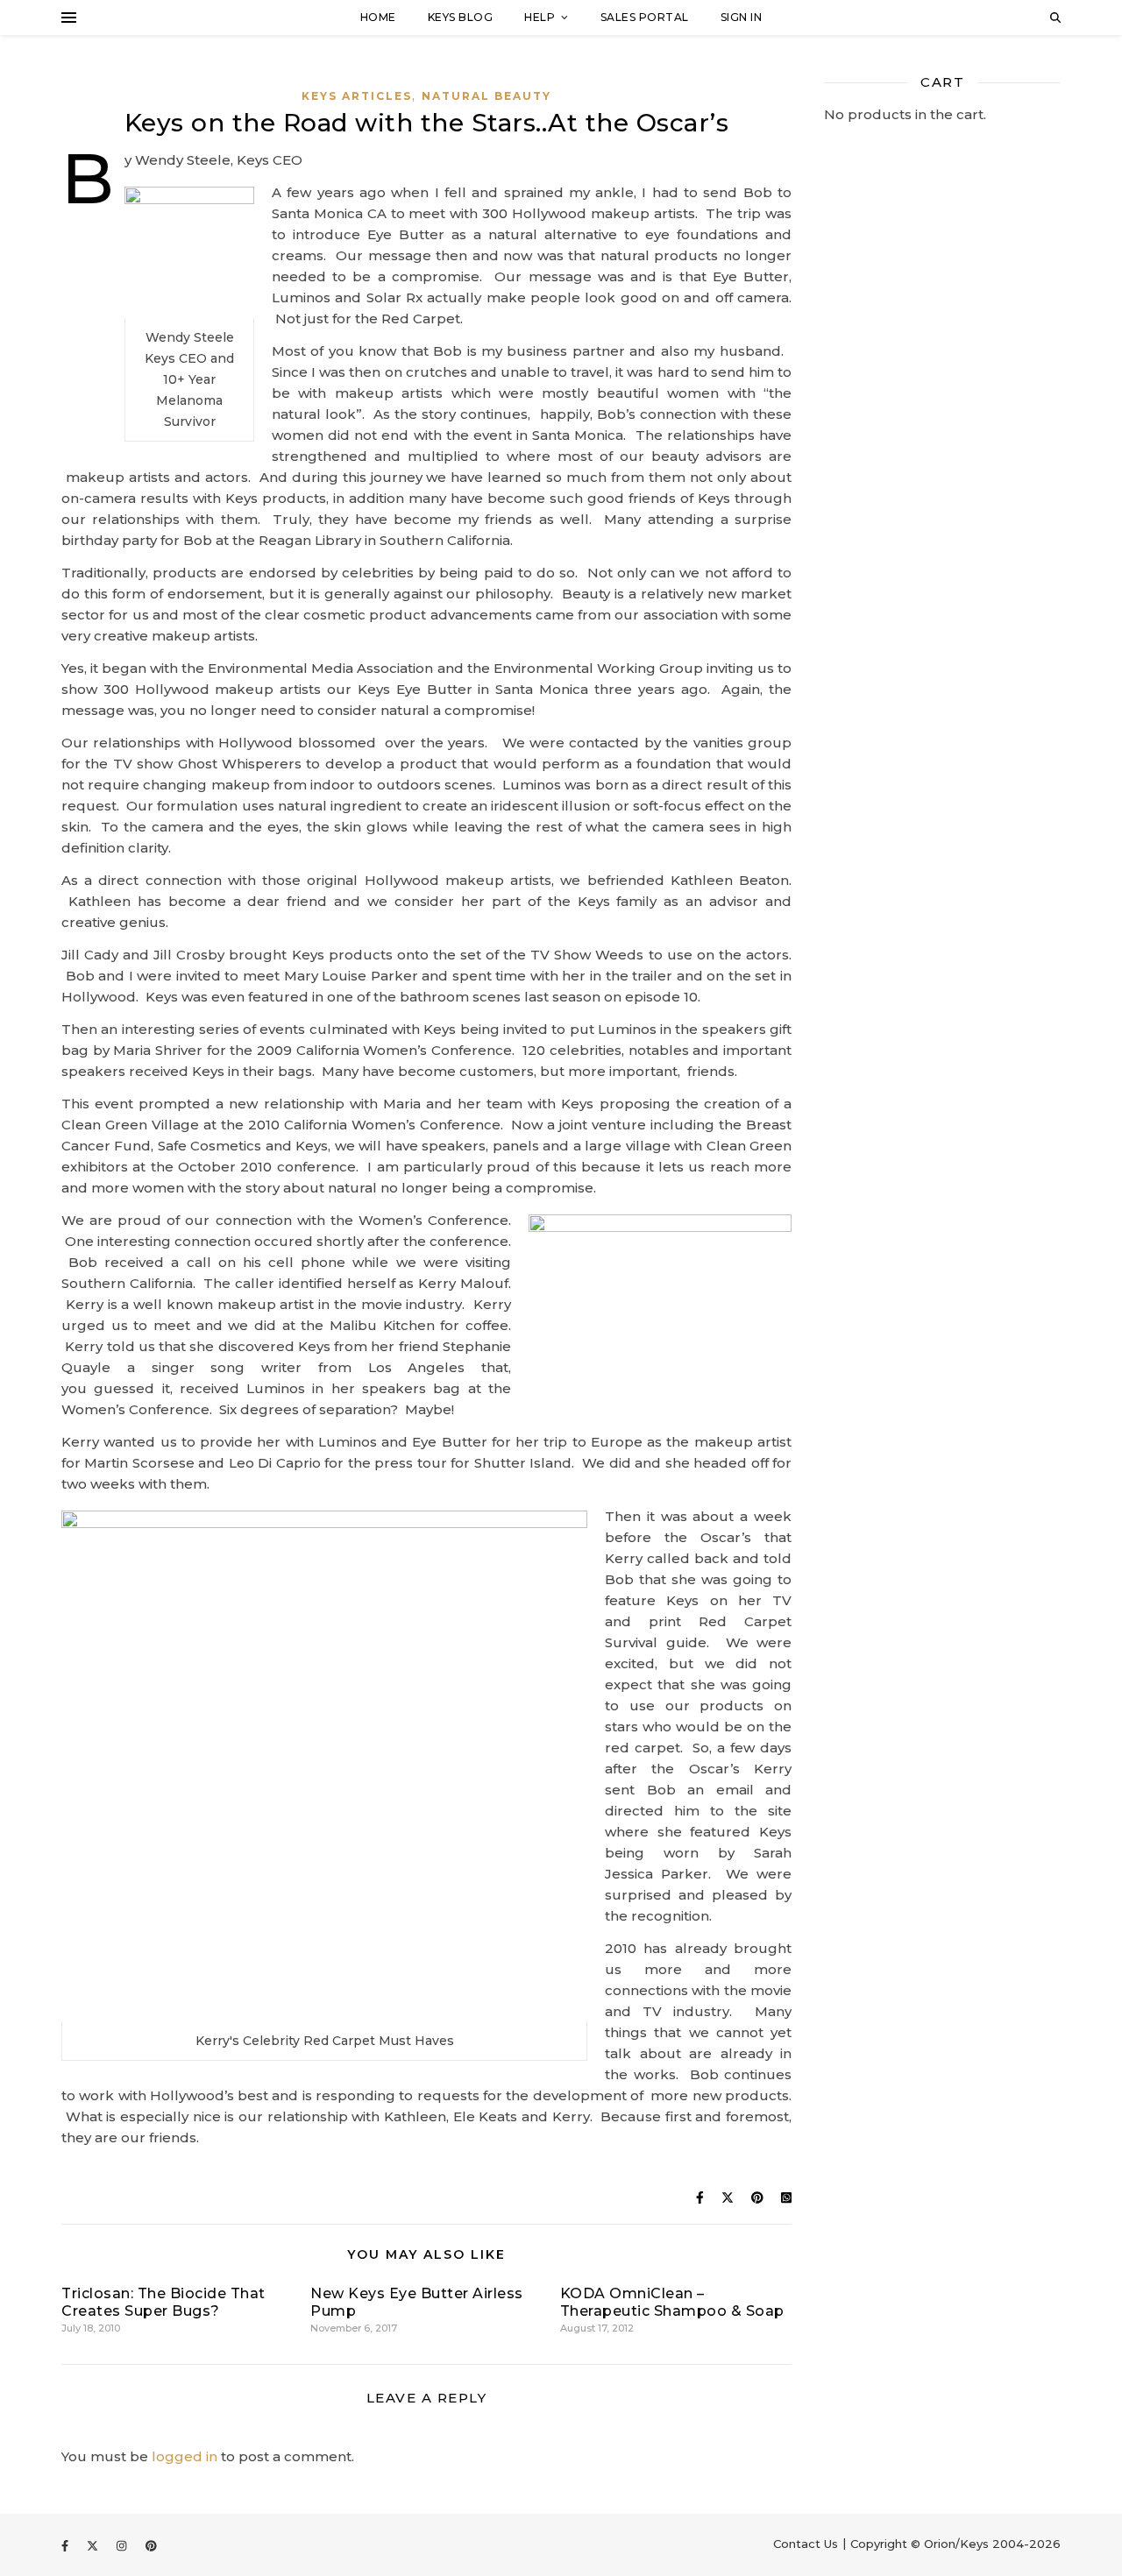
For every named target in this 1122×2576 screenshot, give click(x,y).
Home (378, 17)
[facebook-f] (67, 2545)
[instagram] (123, 2545)
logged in (185, 2456)
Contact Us (806, 2544)
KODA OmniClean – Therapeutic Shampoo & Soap (672, 2302)
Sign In (742, 17)
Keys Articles (357, 96)
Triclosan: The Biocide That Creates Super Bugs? (163, 2302)
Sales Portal (645, 17)
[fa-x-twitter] (94, 2545)
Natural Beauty (486, 96)
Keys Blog (461, 17)
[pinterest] (151, 2545)
